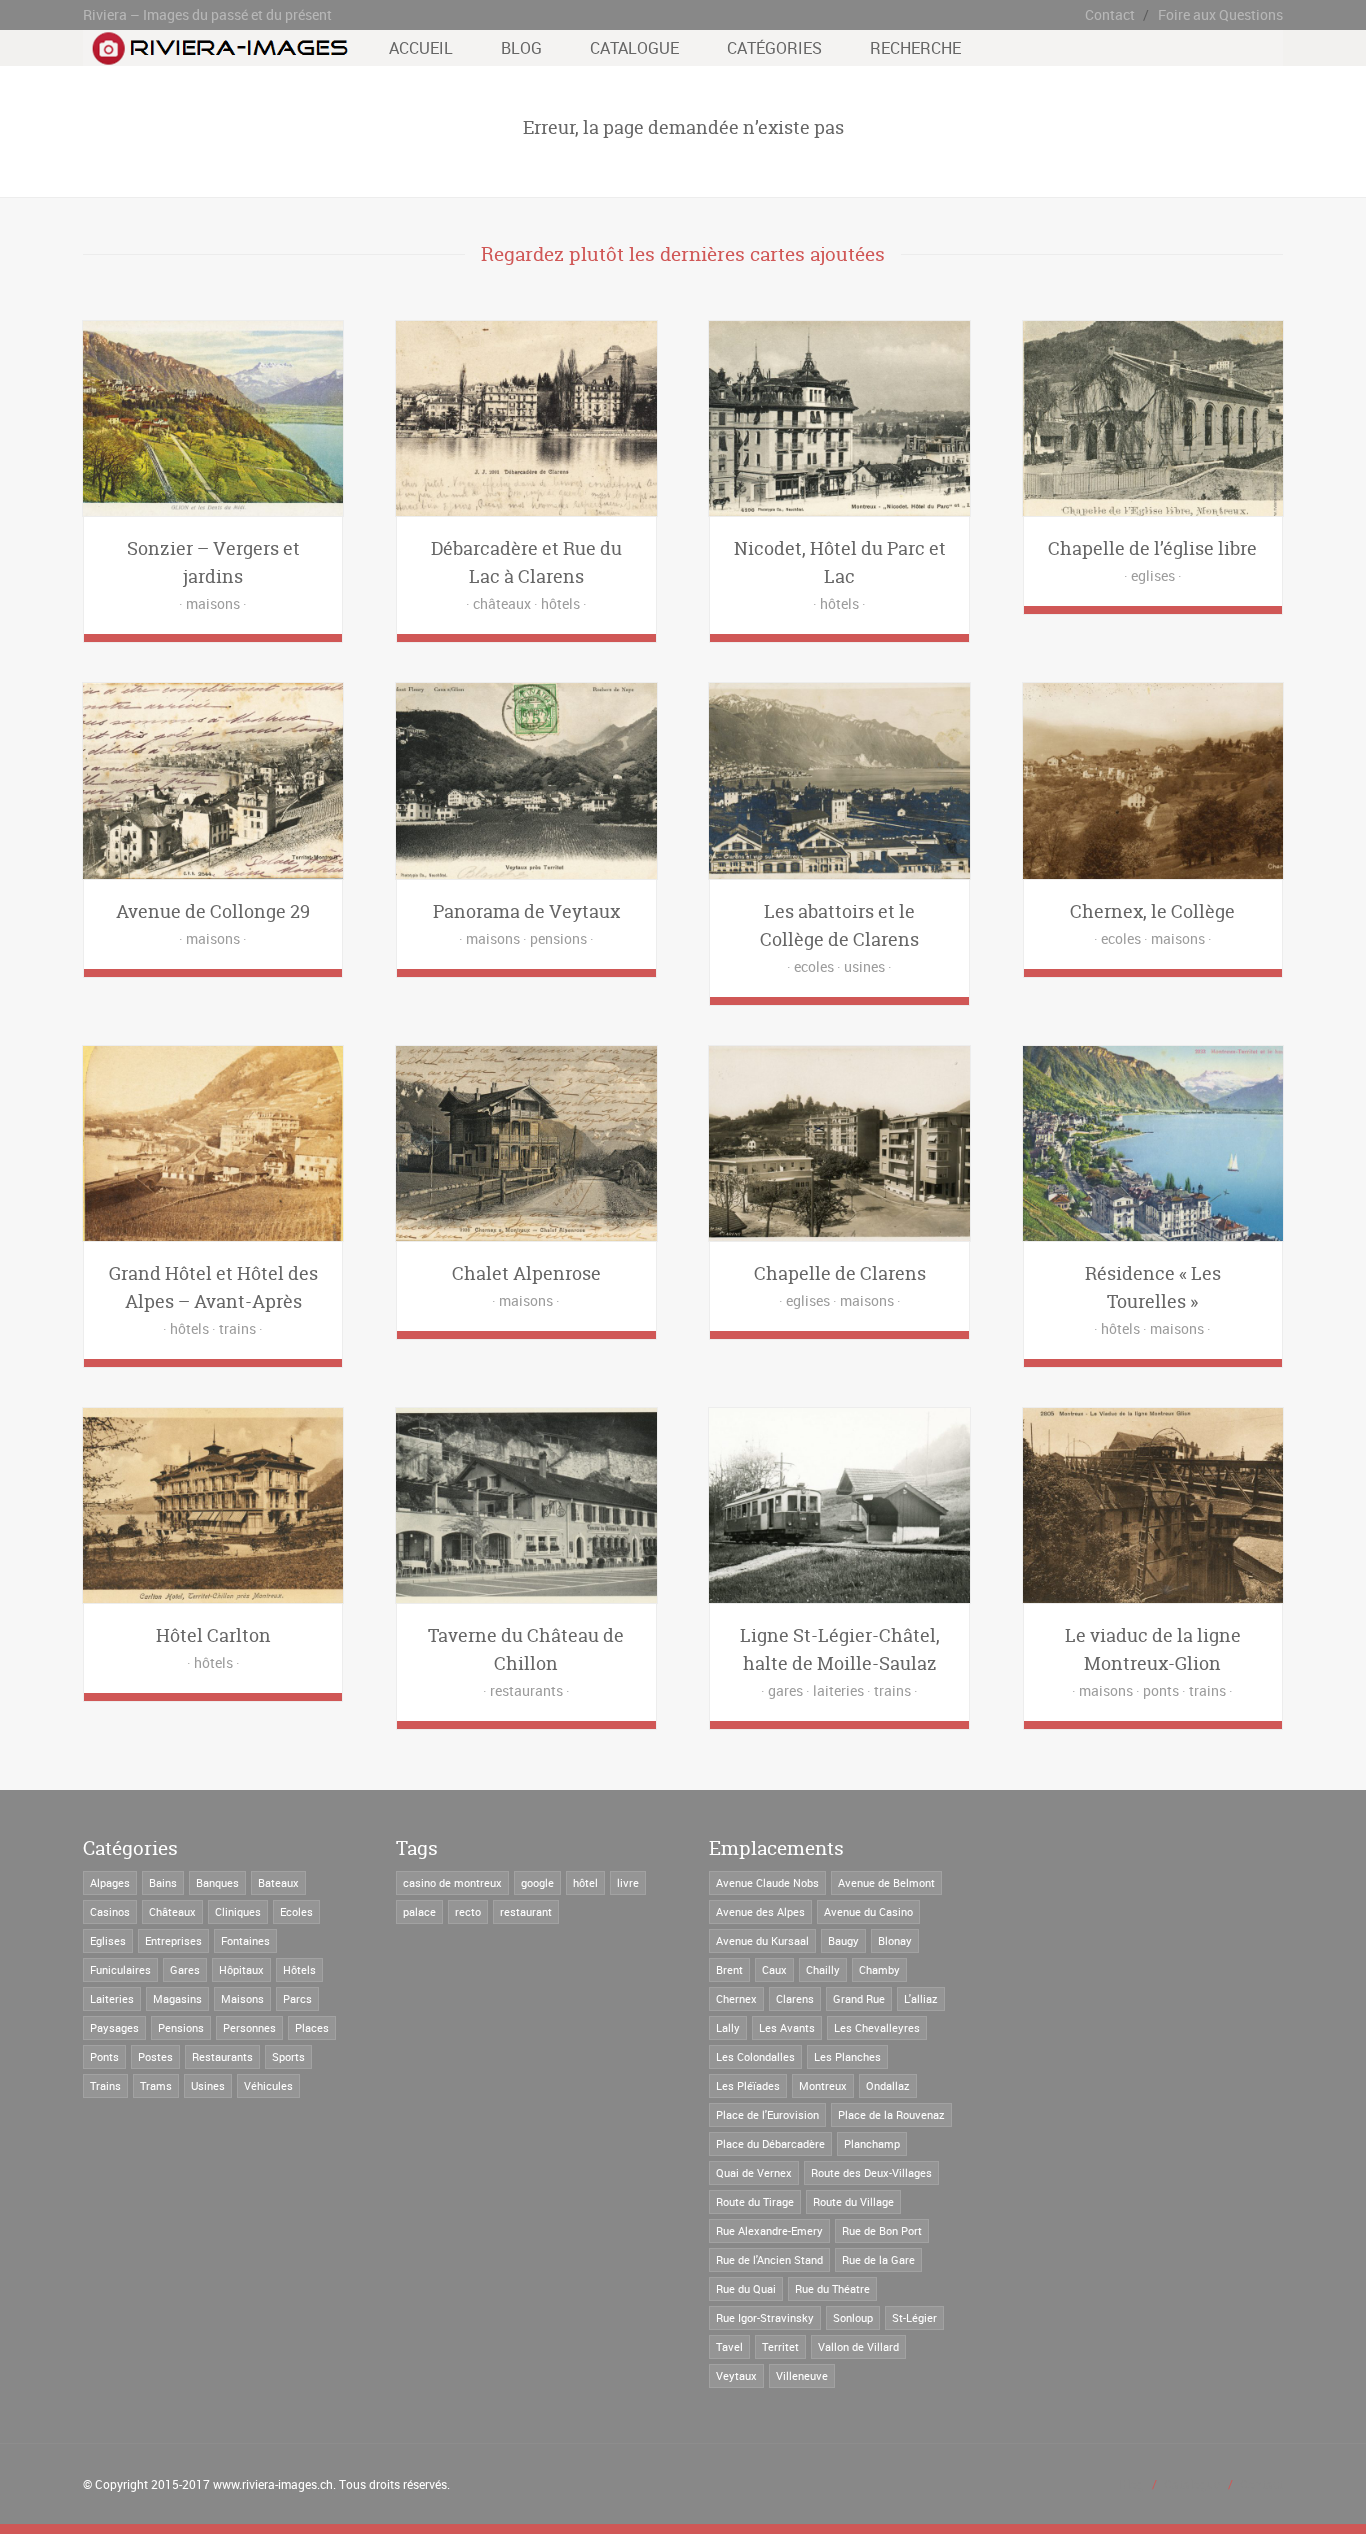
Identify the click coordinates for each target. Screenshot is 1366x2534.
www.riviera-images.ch (273, 2484)
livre (628, 1882)
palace (419, 1911)
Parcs (297, 1998)
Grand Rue (859, 1998)
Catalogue (634, 48)
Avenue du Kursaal (762, 1940)
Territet (780, 2346)
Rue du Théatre (832, 2288)
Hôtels (299, 1969)
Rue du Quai (746, 2288)
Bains (163, 1882)
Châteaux (172, 1911)
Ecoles (296, 1911)
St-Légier (914, 2317)
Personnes (249, 2027)
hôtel (585, 1882)
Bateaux (278, 1882)
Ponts (104, 2056)
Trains (105, 2085)
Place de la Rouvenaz (891, 2114)
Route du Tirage (755, 2201)
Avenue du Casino (868, 1911)
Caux (774, 1969)
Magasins (177, 1998)
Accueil (421, 48)
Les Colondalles (755, 2056)
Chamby (879, 1969)
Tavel (729, 2346)
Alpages (110, 1882)
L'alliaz (921, 1998)
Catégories (774, 48)
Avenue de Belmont (886, 1882)
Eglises (108, 1940)
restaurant (526, 1911)
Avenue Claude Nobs (767, 1882)
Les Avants (787, 2027)
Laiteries (112, 1998)
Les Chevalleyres (877, 2027)
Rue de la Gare (878, 2259)
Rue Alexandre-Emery (769, 2230)
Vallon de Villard (858, 2346)
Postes (155, 2056)
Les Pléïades (748, 2085)
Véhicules (268, 2085)
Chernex (736, 1998)
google (537, 1882)
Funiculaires (120, 1969)
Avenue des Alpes (760, 1911)
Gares (185, 1969)
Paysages (114, 2027)
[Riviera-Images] (217, 55)
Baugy (843, 1940)
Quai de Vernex (754, 2172)
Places (312, 2027)
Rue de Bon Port (882, 2230)
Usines (208, 2085)
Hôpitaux (241, 1969)
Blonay (895, 1940)
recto (468, 1911)
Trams (156, 2085)
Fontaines (245, 1940)
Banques (217, 1882)
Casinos (110, 1911)
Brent (729, 1969)
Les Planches (847, 2056)
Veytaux (736, 2375)
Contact (1110, 14)
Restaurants (222, 2056)
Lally (728, 2027)
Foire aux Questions (1220, 14)
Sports (288, 2056)
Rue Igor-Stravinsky (765, 2317)
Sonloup (853, 2317)
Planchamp (872, 2143)
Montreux (823, 2085)
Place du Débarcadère (770, 2143)
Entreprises (173, 1940)
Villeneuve (802, 2375)
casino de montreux (452, 1882)
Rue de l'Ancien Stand (769, 2259)
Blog (521, 48)
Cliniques (238, 1911)
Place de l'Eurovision (767, 2114)
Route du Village (853, 2201)
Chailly (823, 1969)
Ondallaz (888, 2085)
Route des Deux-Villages (871, 2172)
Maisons (242, 1998)
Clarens (795, 1998)
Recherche (915, 48)
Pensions (181, 2027)
